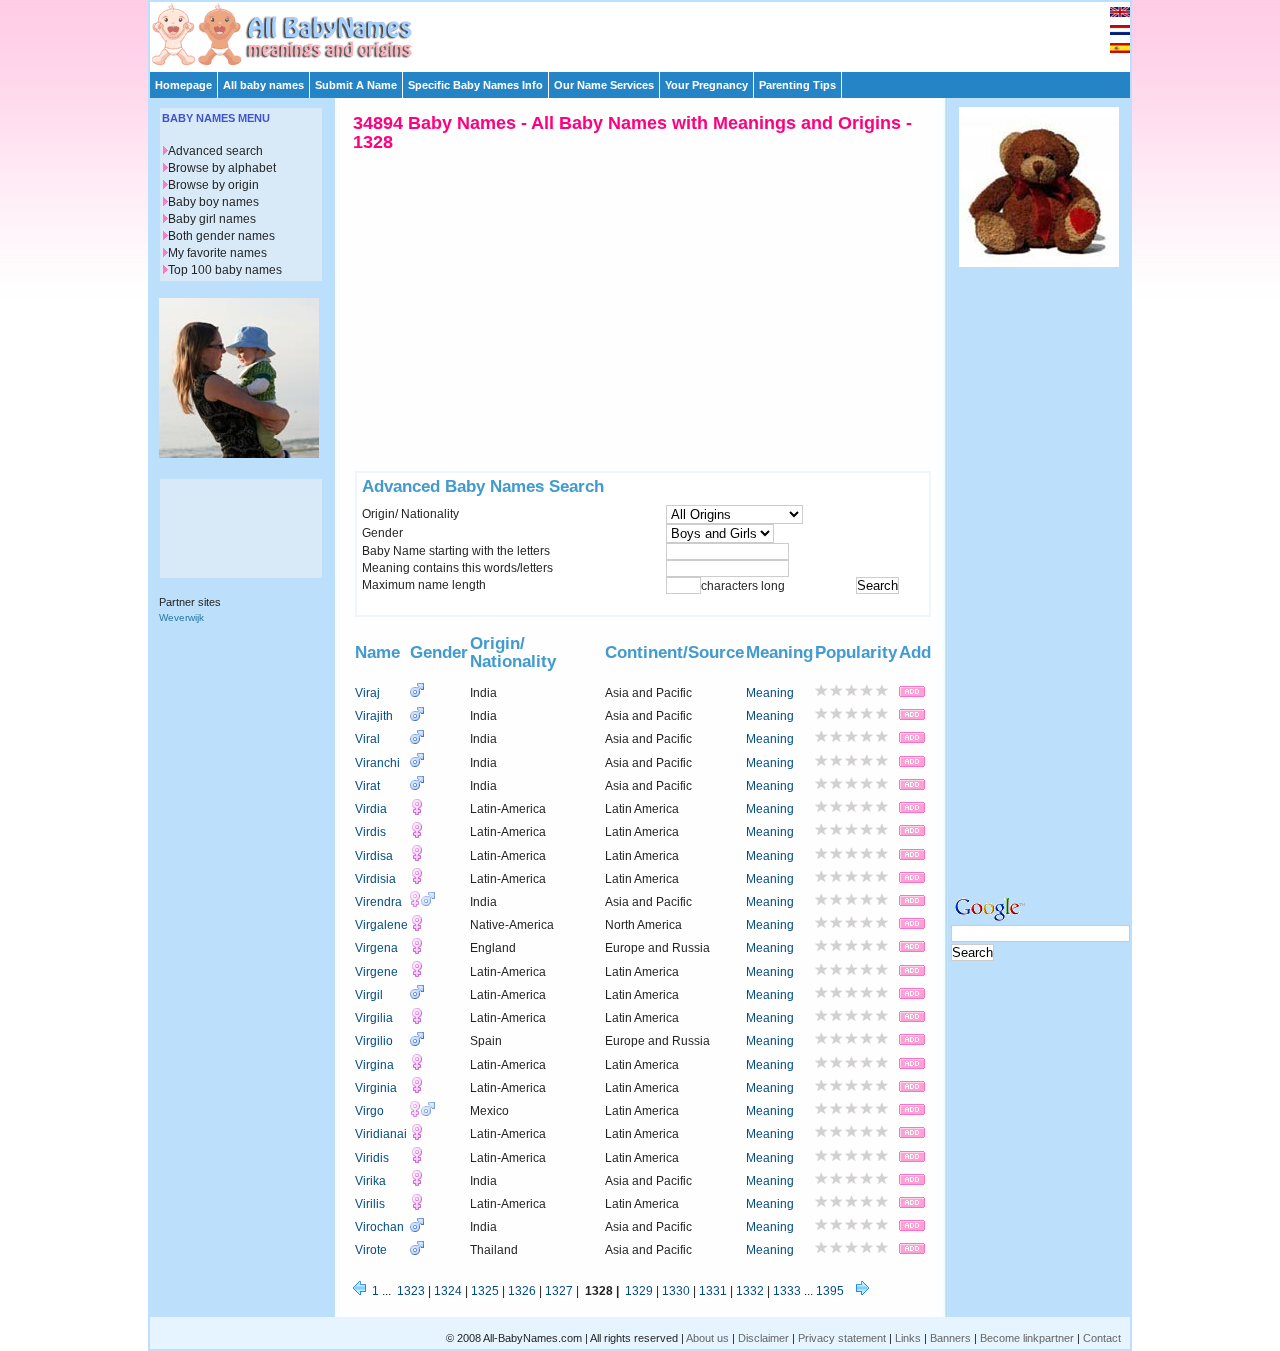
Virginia (376, 1088)
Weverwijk (181, 617)
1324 (448, 1291)
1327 (559, 1291)
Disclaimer (763, 1338)
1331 (713, 1291)
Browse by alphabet (222, 168)
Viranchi (377, 763)
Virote (371, 1250)
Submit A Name (356, 85)
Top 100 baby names (225, 270)
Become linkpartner (1027, 1338)
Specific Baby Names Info (475, 85)
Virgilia (374, 1018)
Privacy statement (842, 1338)
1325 (485, 1291)
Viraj (367, 693)
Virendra (378, 902)
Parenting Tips (797, 85)
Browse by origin (213, 185)
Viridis (372, 1158)
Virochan (379, 1227)
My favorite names (217, 253)
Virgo (369, 1111)
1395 (830, 1291)
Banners (950, 1338)
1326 (522, 1291)
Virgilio (374, 1041)
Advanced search (215, 151)
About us (707, 1338)
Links (908, 1338)
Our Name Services (604, 85)
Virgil (369, 995)
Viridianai (381, 1134)
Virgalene (381, 925)
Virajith (374, 716)
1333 (787, 1291)
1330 (676, 1291)
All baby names (263, 85)
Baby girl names (212, 219)
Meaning (770, 693)
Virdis (370, 832)
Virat (367, 786)
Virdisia (375, 879)
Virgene (376, 972)
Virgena (376, 948)
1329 (639, 1291)
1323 (411, 1291)
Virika (370, 1181)
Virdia (371, 809)
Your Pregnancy (706, 85)
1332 (750, 1291)
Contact (1102, 1338)
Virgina (374, 1065)
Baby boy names (213, 202)
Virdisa (374, 856)
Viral (367, 739)
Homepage (183, 85)
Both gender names (221, 236)
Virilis (370, 1204)
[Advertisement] (649, 32)
